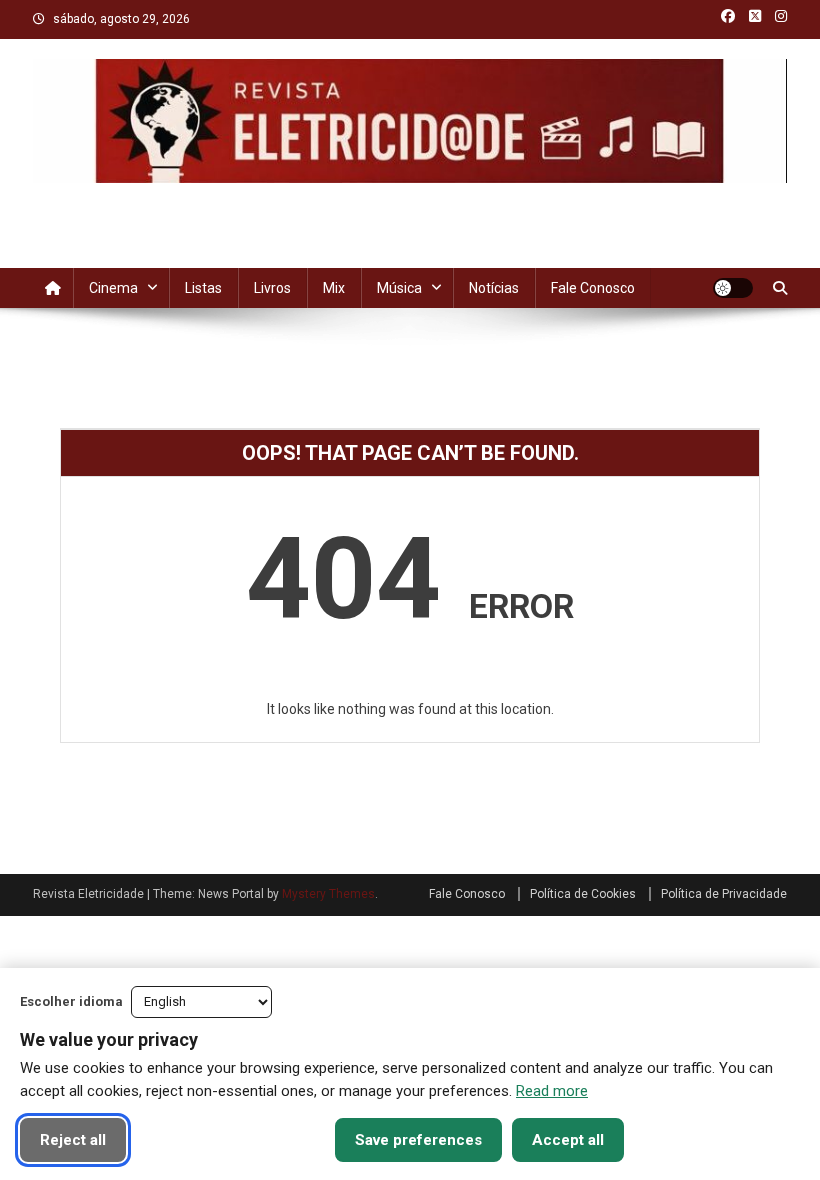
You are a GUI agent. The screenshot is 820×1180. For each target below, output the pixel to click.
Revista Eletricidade (410, 203)
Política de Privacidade (724, 894)
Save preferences (418, 1140)
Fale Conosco (593, 288)
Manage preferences (230, 1140)
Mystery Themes (328, 894)
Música (399, 288)
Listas (203, 288)
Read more (552, 1091)
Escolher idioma (71, 1001)
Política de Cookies (583, 894)
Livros (272, 288)
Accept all (568, 1140)
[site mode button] (733, 288)
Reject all (73, 1140)
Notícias (494, 288)
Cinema (113, 288)
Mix (334, 288)
